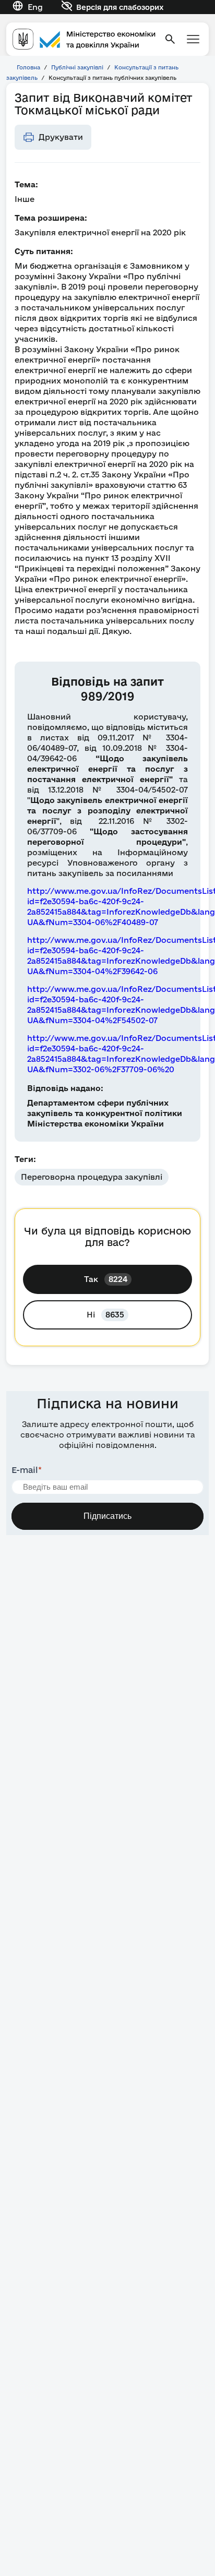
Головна (28, 67)
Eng (35, 7)
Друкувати (61, 137)
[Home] (84, 39)
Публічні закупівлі (77, 67)
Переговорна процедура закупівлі (92, 1177)
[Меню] (193, 39)
